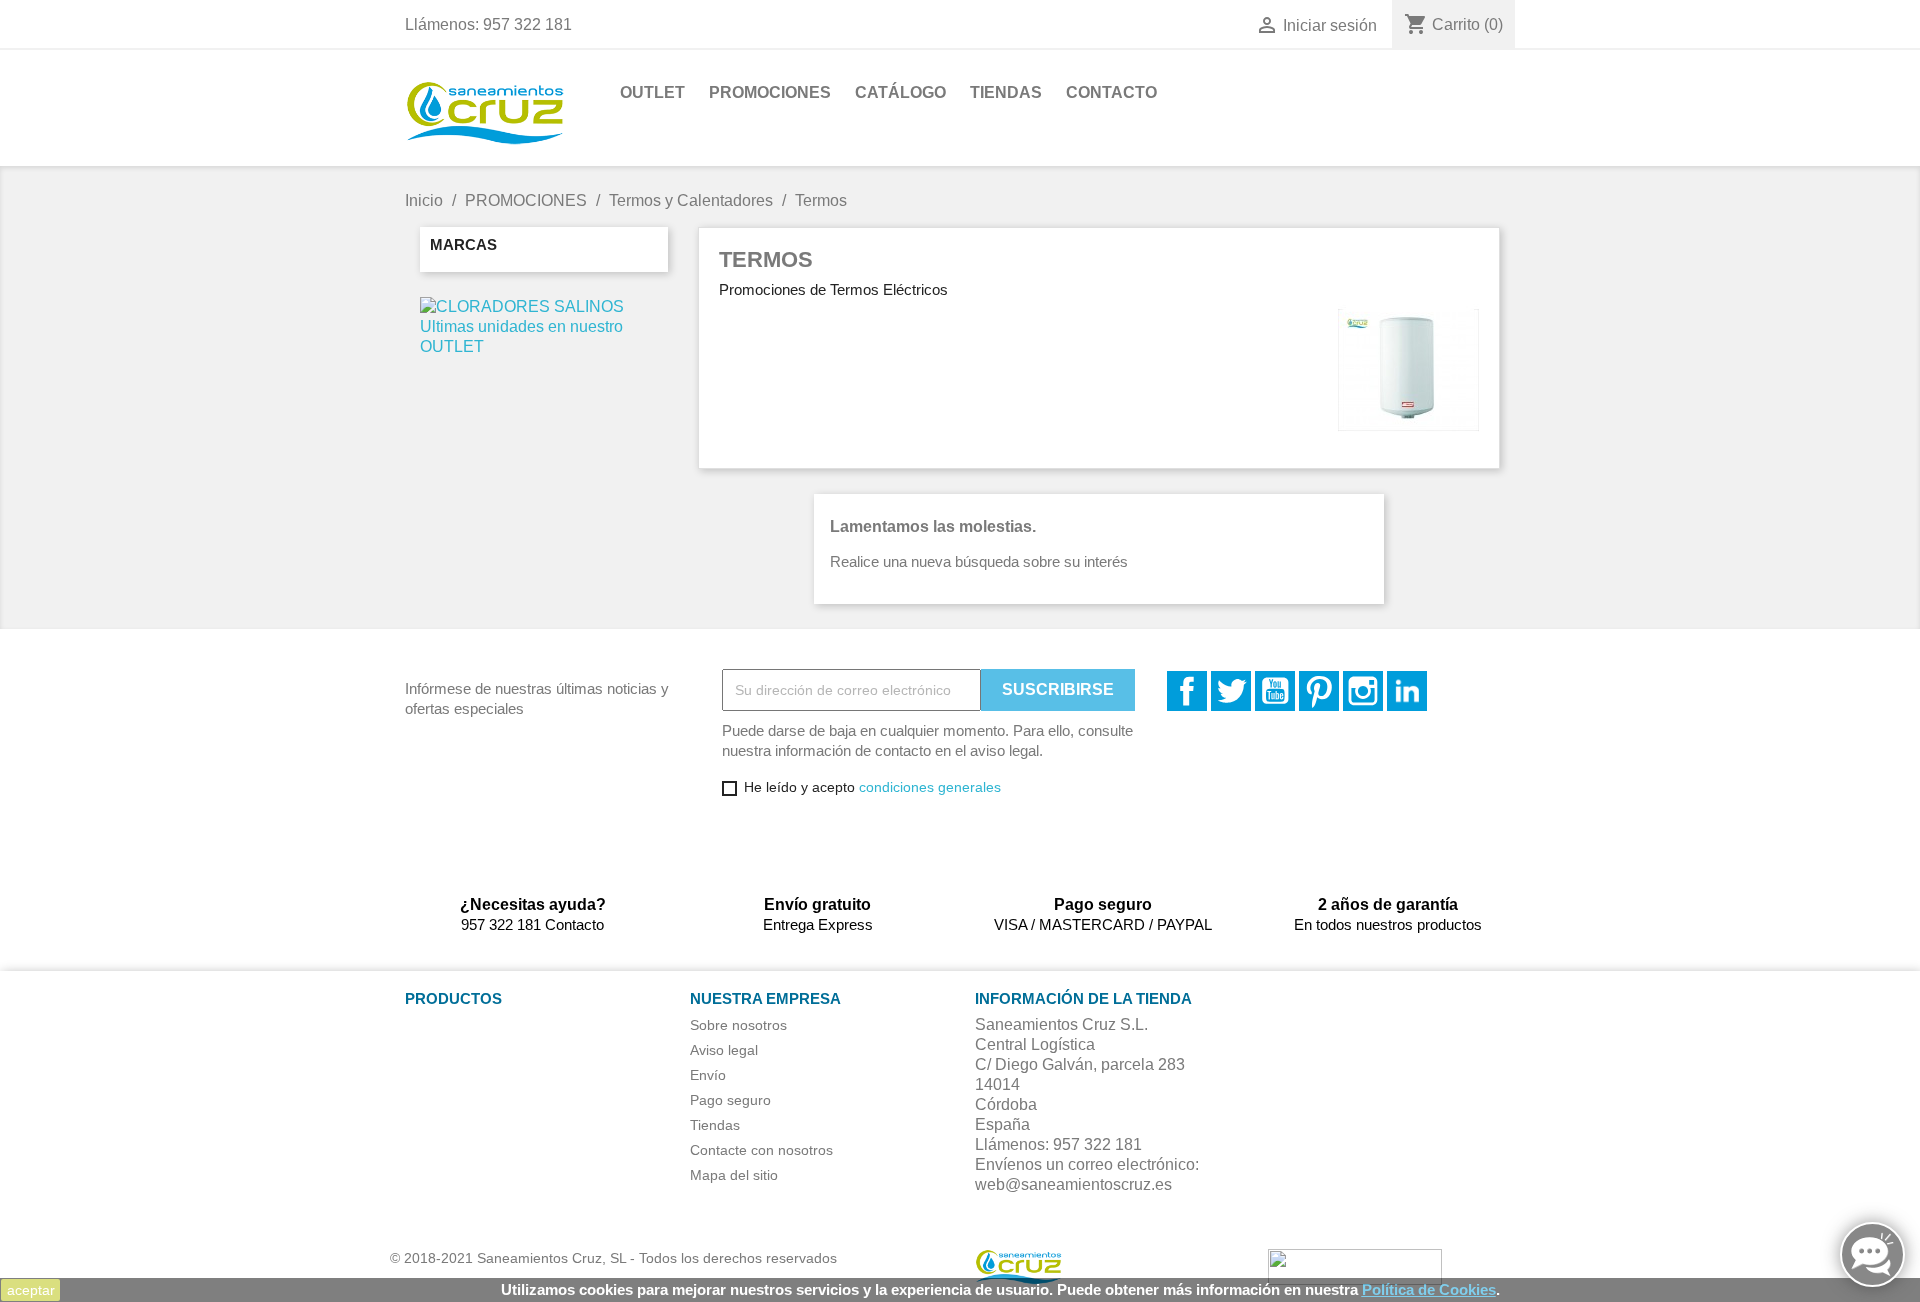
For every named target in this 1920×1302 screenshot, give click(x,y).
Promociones (770, 92)
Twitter (1231, 691)
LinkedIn (1407, 691)
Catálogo (900, 92)
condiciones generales (930, 787)
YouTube (1275, 691)
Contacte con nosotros (761, 1150)
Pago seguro (730, 1100)
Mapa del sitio (734, 1175)
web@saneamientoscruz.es (1073, 1184)
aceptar (31, 1290)
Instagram (1363, 691)
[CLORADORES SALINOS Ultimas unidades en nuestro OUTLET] (544, 325)
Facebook (1187, 691)
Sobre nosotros (738, 1025)
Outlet (652, 92)
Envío (708, 1075)
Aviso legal (724, 1050)
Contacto (1111, 92)
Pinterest (1319, 691)
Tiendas (1006, 92)
